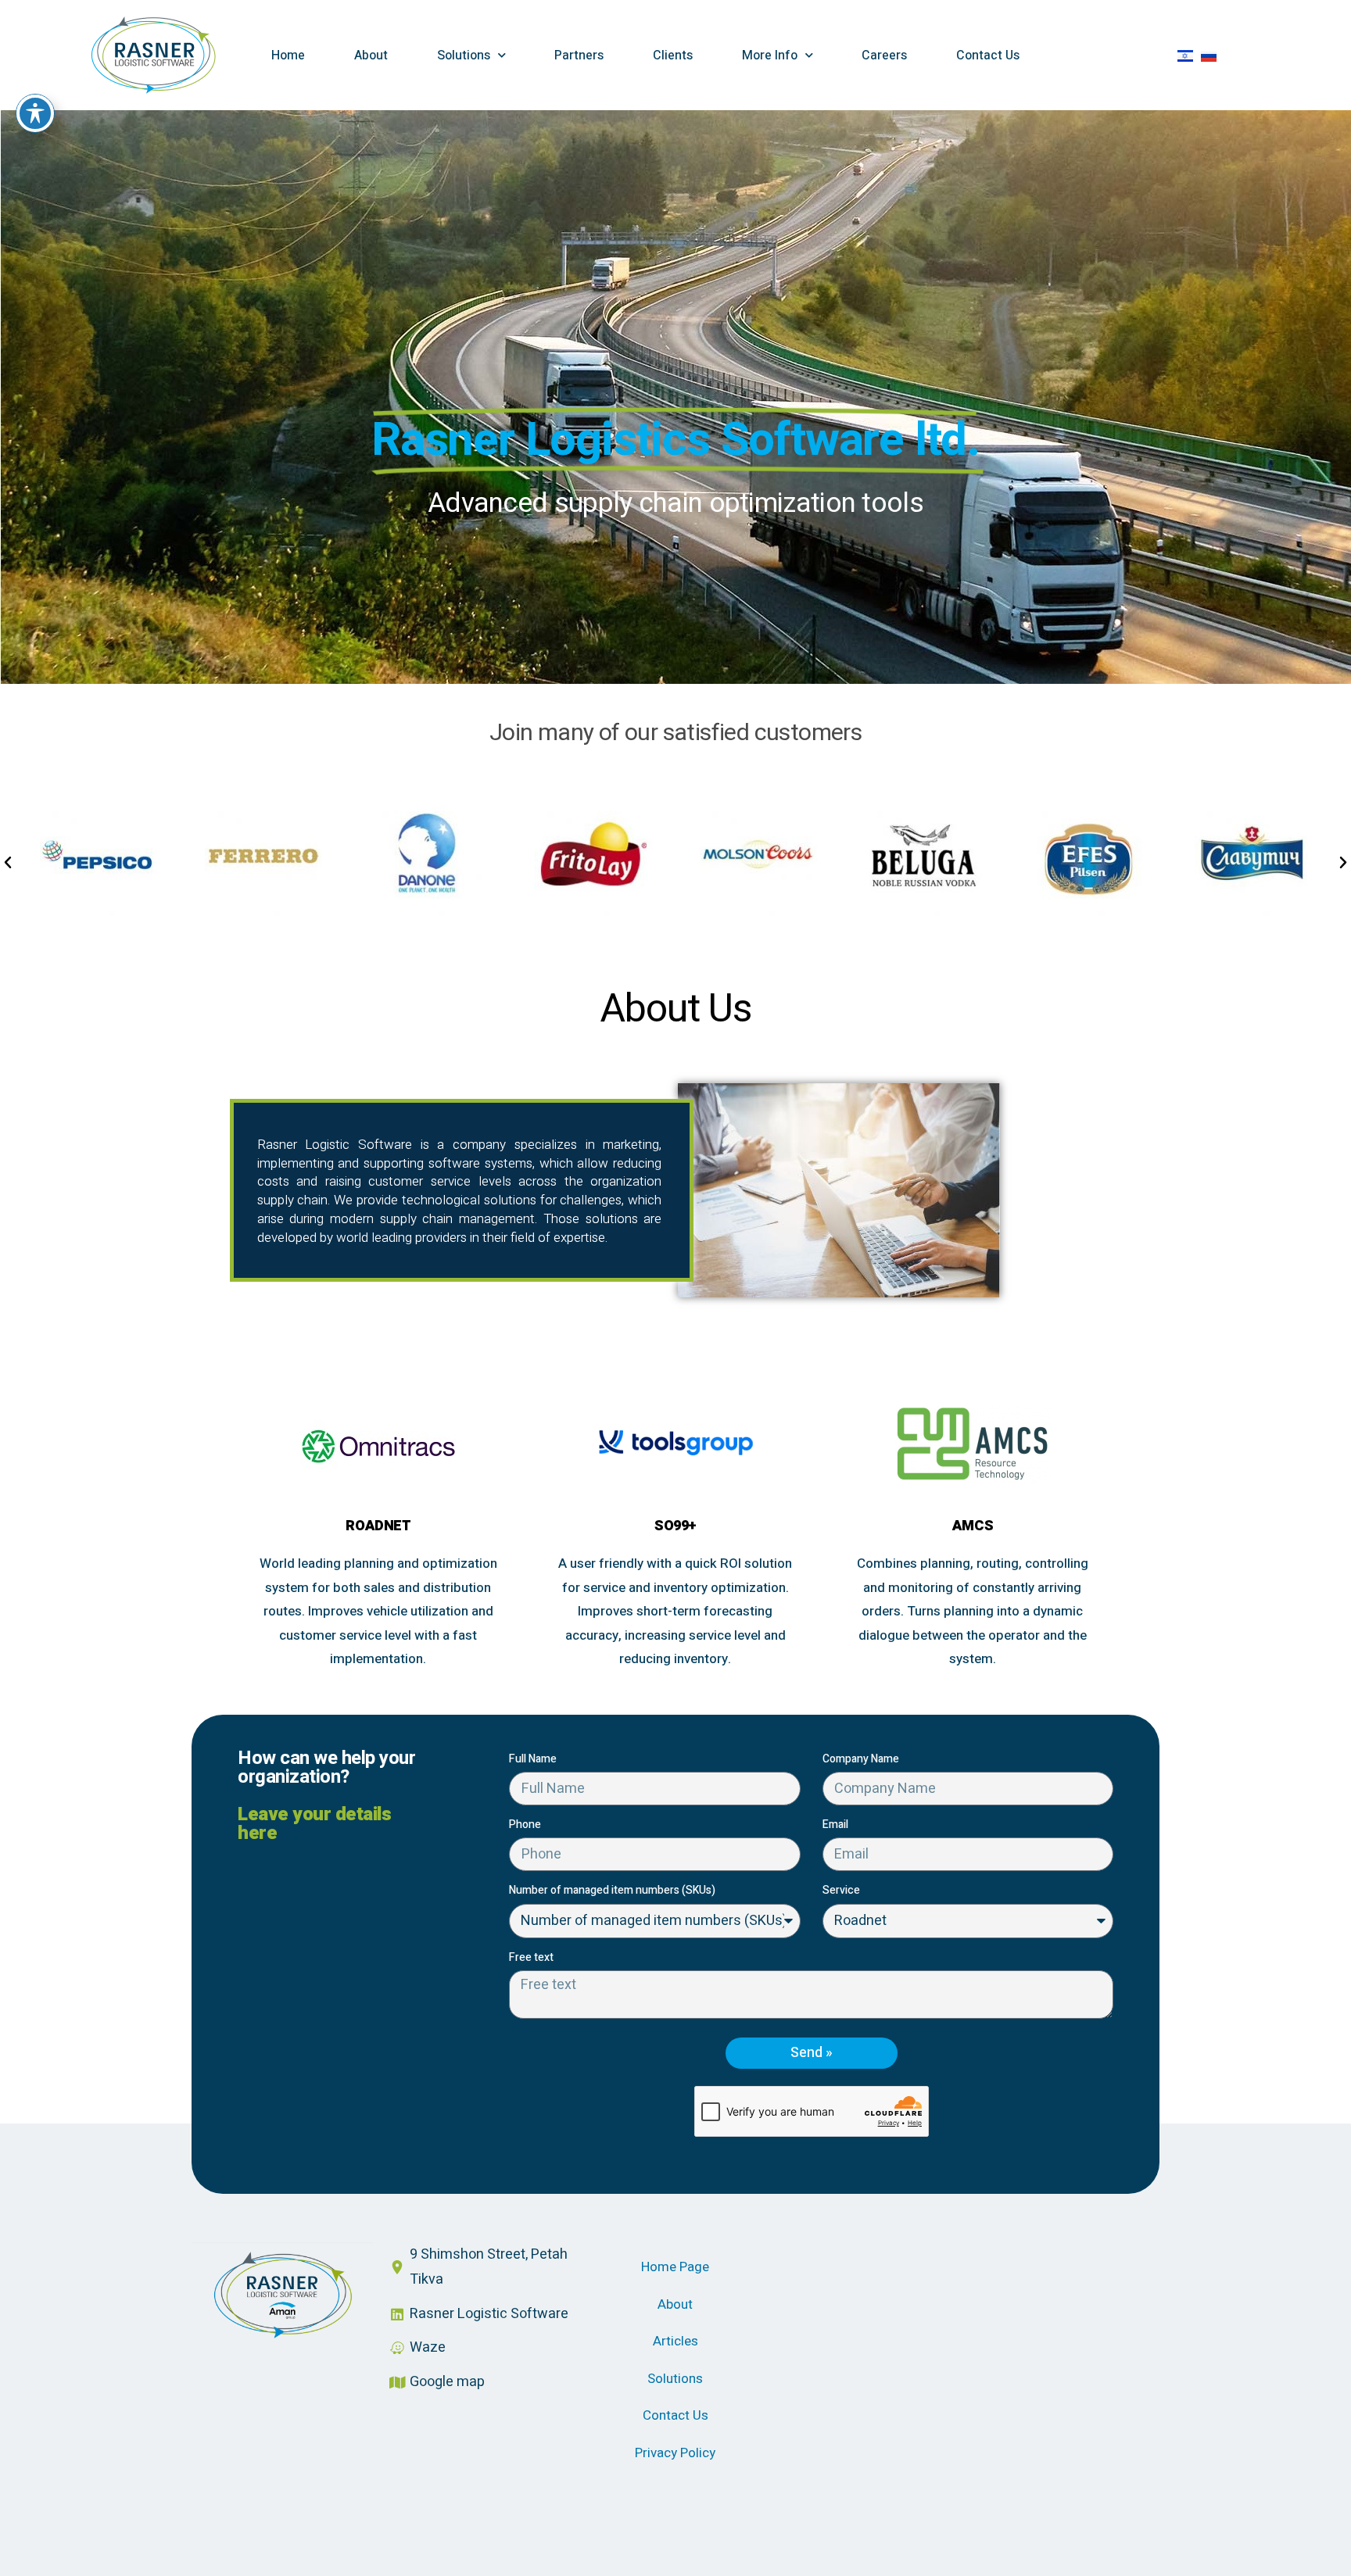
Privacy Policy (675, 2453)
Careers (884, 55)
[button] (8, 863)
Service (841, 1890)
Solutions (464, 55)
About (371, 55)
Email (835, 1825)
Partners (579, 55)
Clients (673, 55)
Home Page (675, 2267)
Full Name (533, 1759)
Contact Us (988, 55)
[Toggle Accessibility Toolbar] (35, 113)
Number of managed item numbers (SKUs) (612, 1890)
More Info (770, 55)
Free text (531, 1957)
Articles (675, 2341)
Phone (525, 1825)
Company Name (861, 1759)
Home (288, 55)
